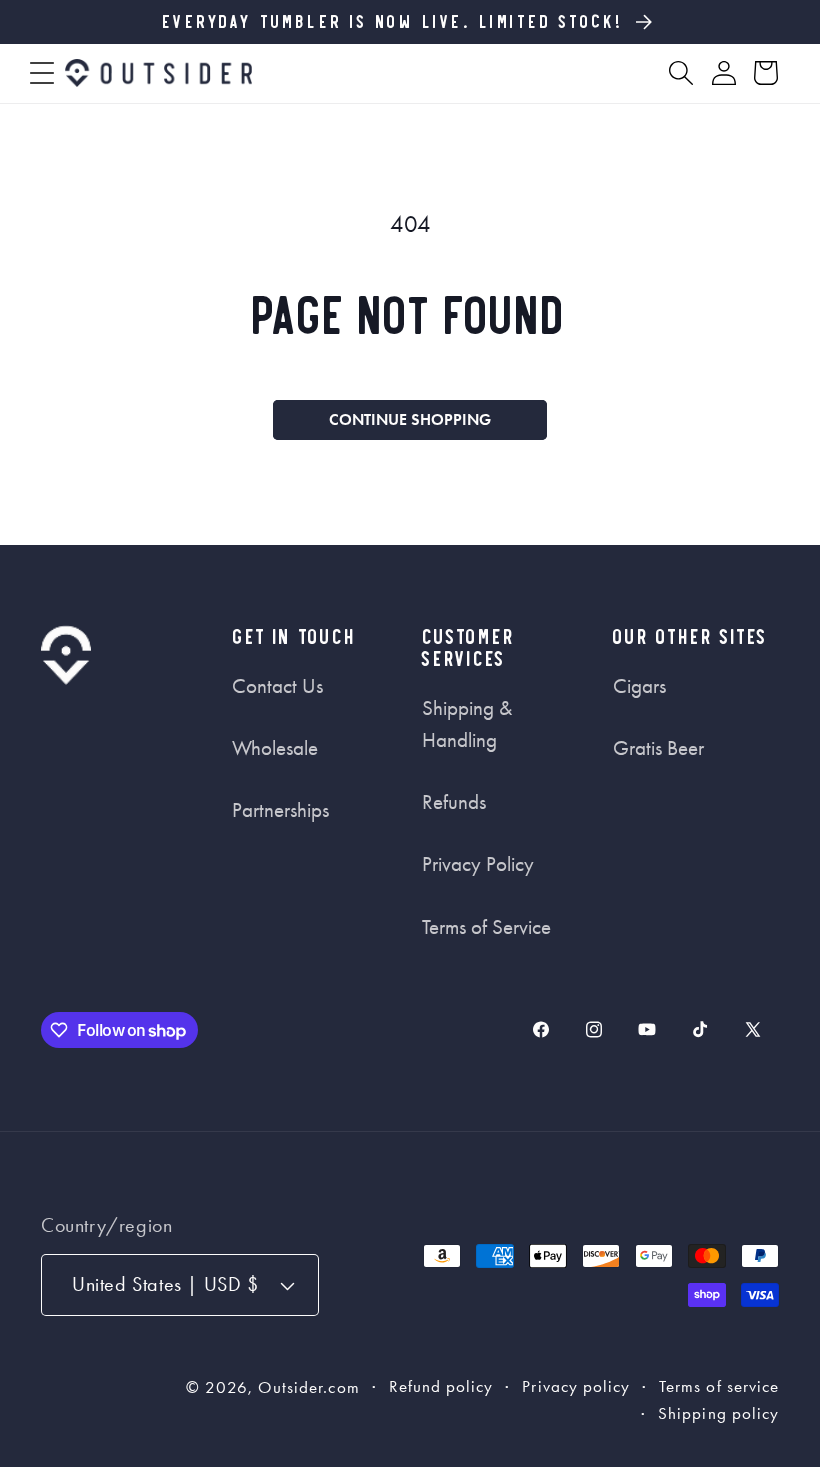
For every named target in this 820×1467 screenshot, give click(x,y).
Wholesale (275, 748)
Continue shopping (410, 419)
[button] (42, 73)
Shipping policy (718, 1413)
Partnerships (280, 810)
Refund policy (441, 1386)
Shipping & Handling (467, 724)
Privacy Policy (478, 864)
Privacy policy (576, 1386)
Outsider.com (309, 1387)
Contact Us (277, 686)
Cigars (639, 686)
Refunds (454, 802)
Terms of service (719, 1386)
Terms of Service (486, 927)
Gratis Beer (658, 748)
